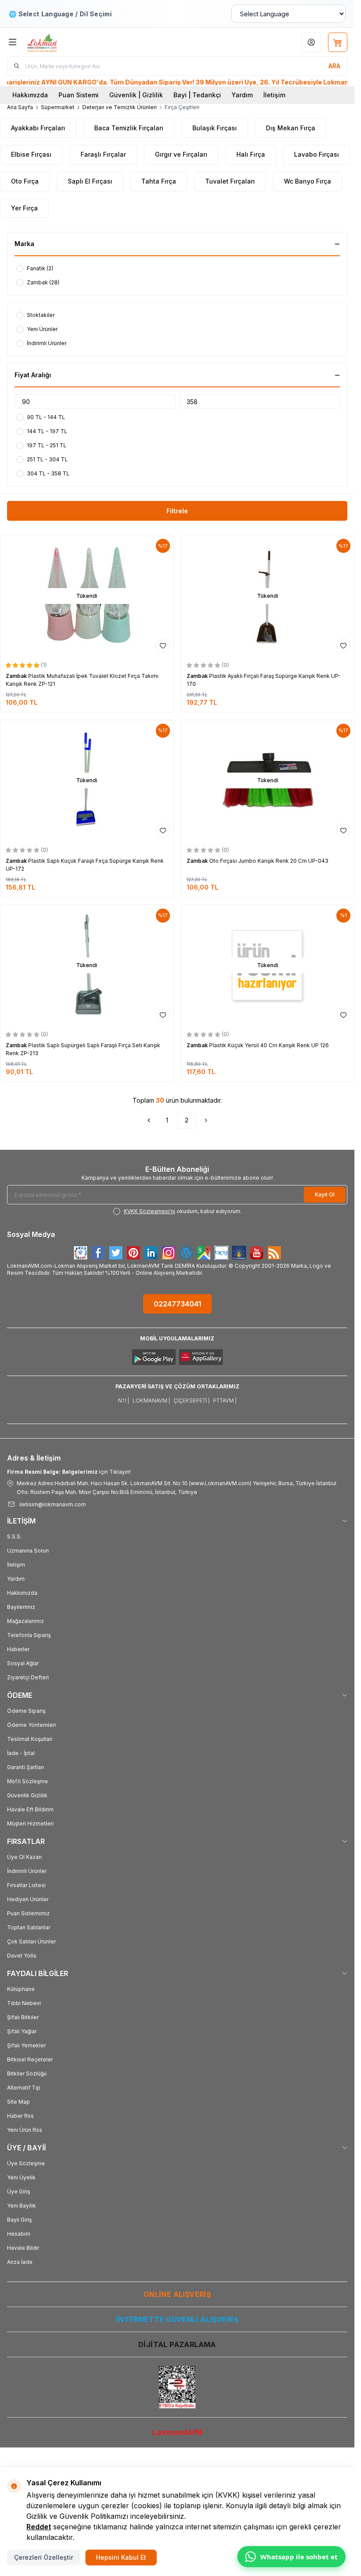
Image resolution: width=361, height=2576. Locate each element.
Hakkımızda (30, 95)
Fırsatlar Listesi (26, 1885)
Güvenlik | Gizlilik (136, 95)
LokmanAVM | (151, 1400)
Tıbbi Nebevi (24, 2003)
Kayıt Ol (325, 1194)
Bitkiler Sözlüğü (27, 2074)
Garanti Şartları (26, 1767)
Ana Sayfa (20, 107)
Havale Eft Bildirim (30, 1809)
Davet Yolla (22, 1956)
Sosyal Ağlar (23, 1663)
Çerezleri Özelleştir (44, 2557)
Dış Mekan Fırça (291, 128)
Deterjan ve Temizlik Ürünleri (120, 107)
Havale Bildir (23, 2248)
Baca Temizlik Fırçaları (129, 128)
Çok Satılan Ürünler (31, 1941)
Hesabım (19, 2234)
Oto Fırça (25, 181)
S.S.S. (14, 1536)
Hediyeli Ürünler (28, 1899)
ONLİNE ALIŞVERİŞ (177, 2294)
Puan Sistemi (79, 95)
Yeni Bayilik (22, 2206)
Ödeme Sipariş (26, 1711)
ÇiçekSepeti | (192, 1400)
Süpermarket (58, 107)
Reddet (39, 2527)
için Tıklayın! (69, 1472)
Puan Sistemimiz (28, 1913)
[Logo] (69, 42)
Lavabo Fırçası (317, 154)
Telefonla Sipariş (29, 1635)
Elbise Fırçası (31, 154)
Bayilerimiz (21, 1607)
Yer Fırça (24, 208)
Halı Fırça (251, 154)
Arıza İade (20, 2262)
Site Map (18, 2102)
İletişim (274, 95)
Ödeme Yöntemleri (31, 1725)
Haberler (18, 1649)
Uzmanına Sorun (28, 1551)
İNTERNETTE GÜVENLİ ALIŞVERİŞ (177, 2319)
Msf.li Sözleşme (28, 1781)
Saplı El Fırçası (90, 181)
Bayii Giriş (19, 2220)
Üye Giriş (18, 2191)
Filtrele (177, 511)
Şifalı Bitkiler (23, 2017)
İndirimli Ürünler (27, 1871)
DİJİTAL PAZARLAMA (177, 2344)
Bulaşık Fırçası (215, 128)
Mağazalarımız (26, 1621)
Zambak (17, 676)
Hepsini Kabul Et (121, 2557)
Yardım (242, 95)
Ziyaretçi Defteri (28, 1677)
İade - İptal (21, 1753)
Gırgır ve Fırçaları (181, 154)
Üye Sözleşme (26, 2163)
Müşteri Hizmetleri (30, 1823)
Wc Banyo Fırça (308, 181)
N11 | (123, 1400)
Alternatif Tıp (24, 2088)
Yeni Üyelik (21, 2177)
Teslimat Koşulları (30, 1739)
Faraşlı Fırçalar (103, 154)
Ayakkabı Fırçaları (38, 128)
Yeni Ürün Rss (25, 2130)
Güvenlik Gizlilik (27, 1795)
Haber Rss (20, 2116)
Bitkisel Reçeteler (30, 2059)
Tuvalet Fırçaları (230, 181)
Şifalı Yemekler (26, 2045)
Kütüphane (21, 1989)
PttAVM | (225, 1400)
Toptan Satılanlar (29, 1927)
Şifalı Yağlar (22, 2031)
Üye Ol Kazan (24, 1857)
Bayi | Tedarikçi (197, 95)
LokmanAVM (177, 2432)
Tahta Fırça (159, 181)
